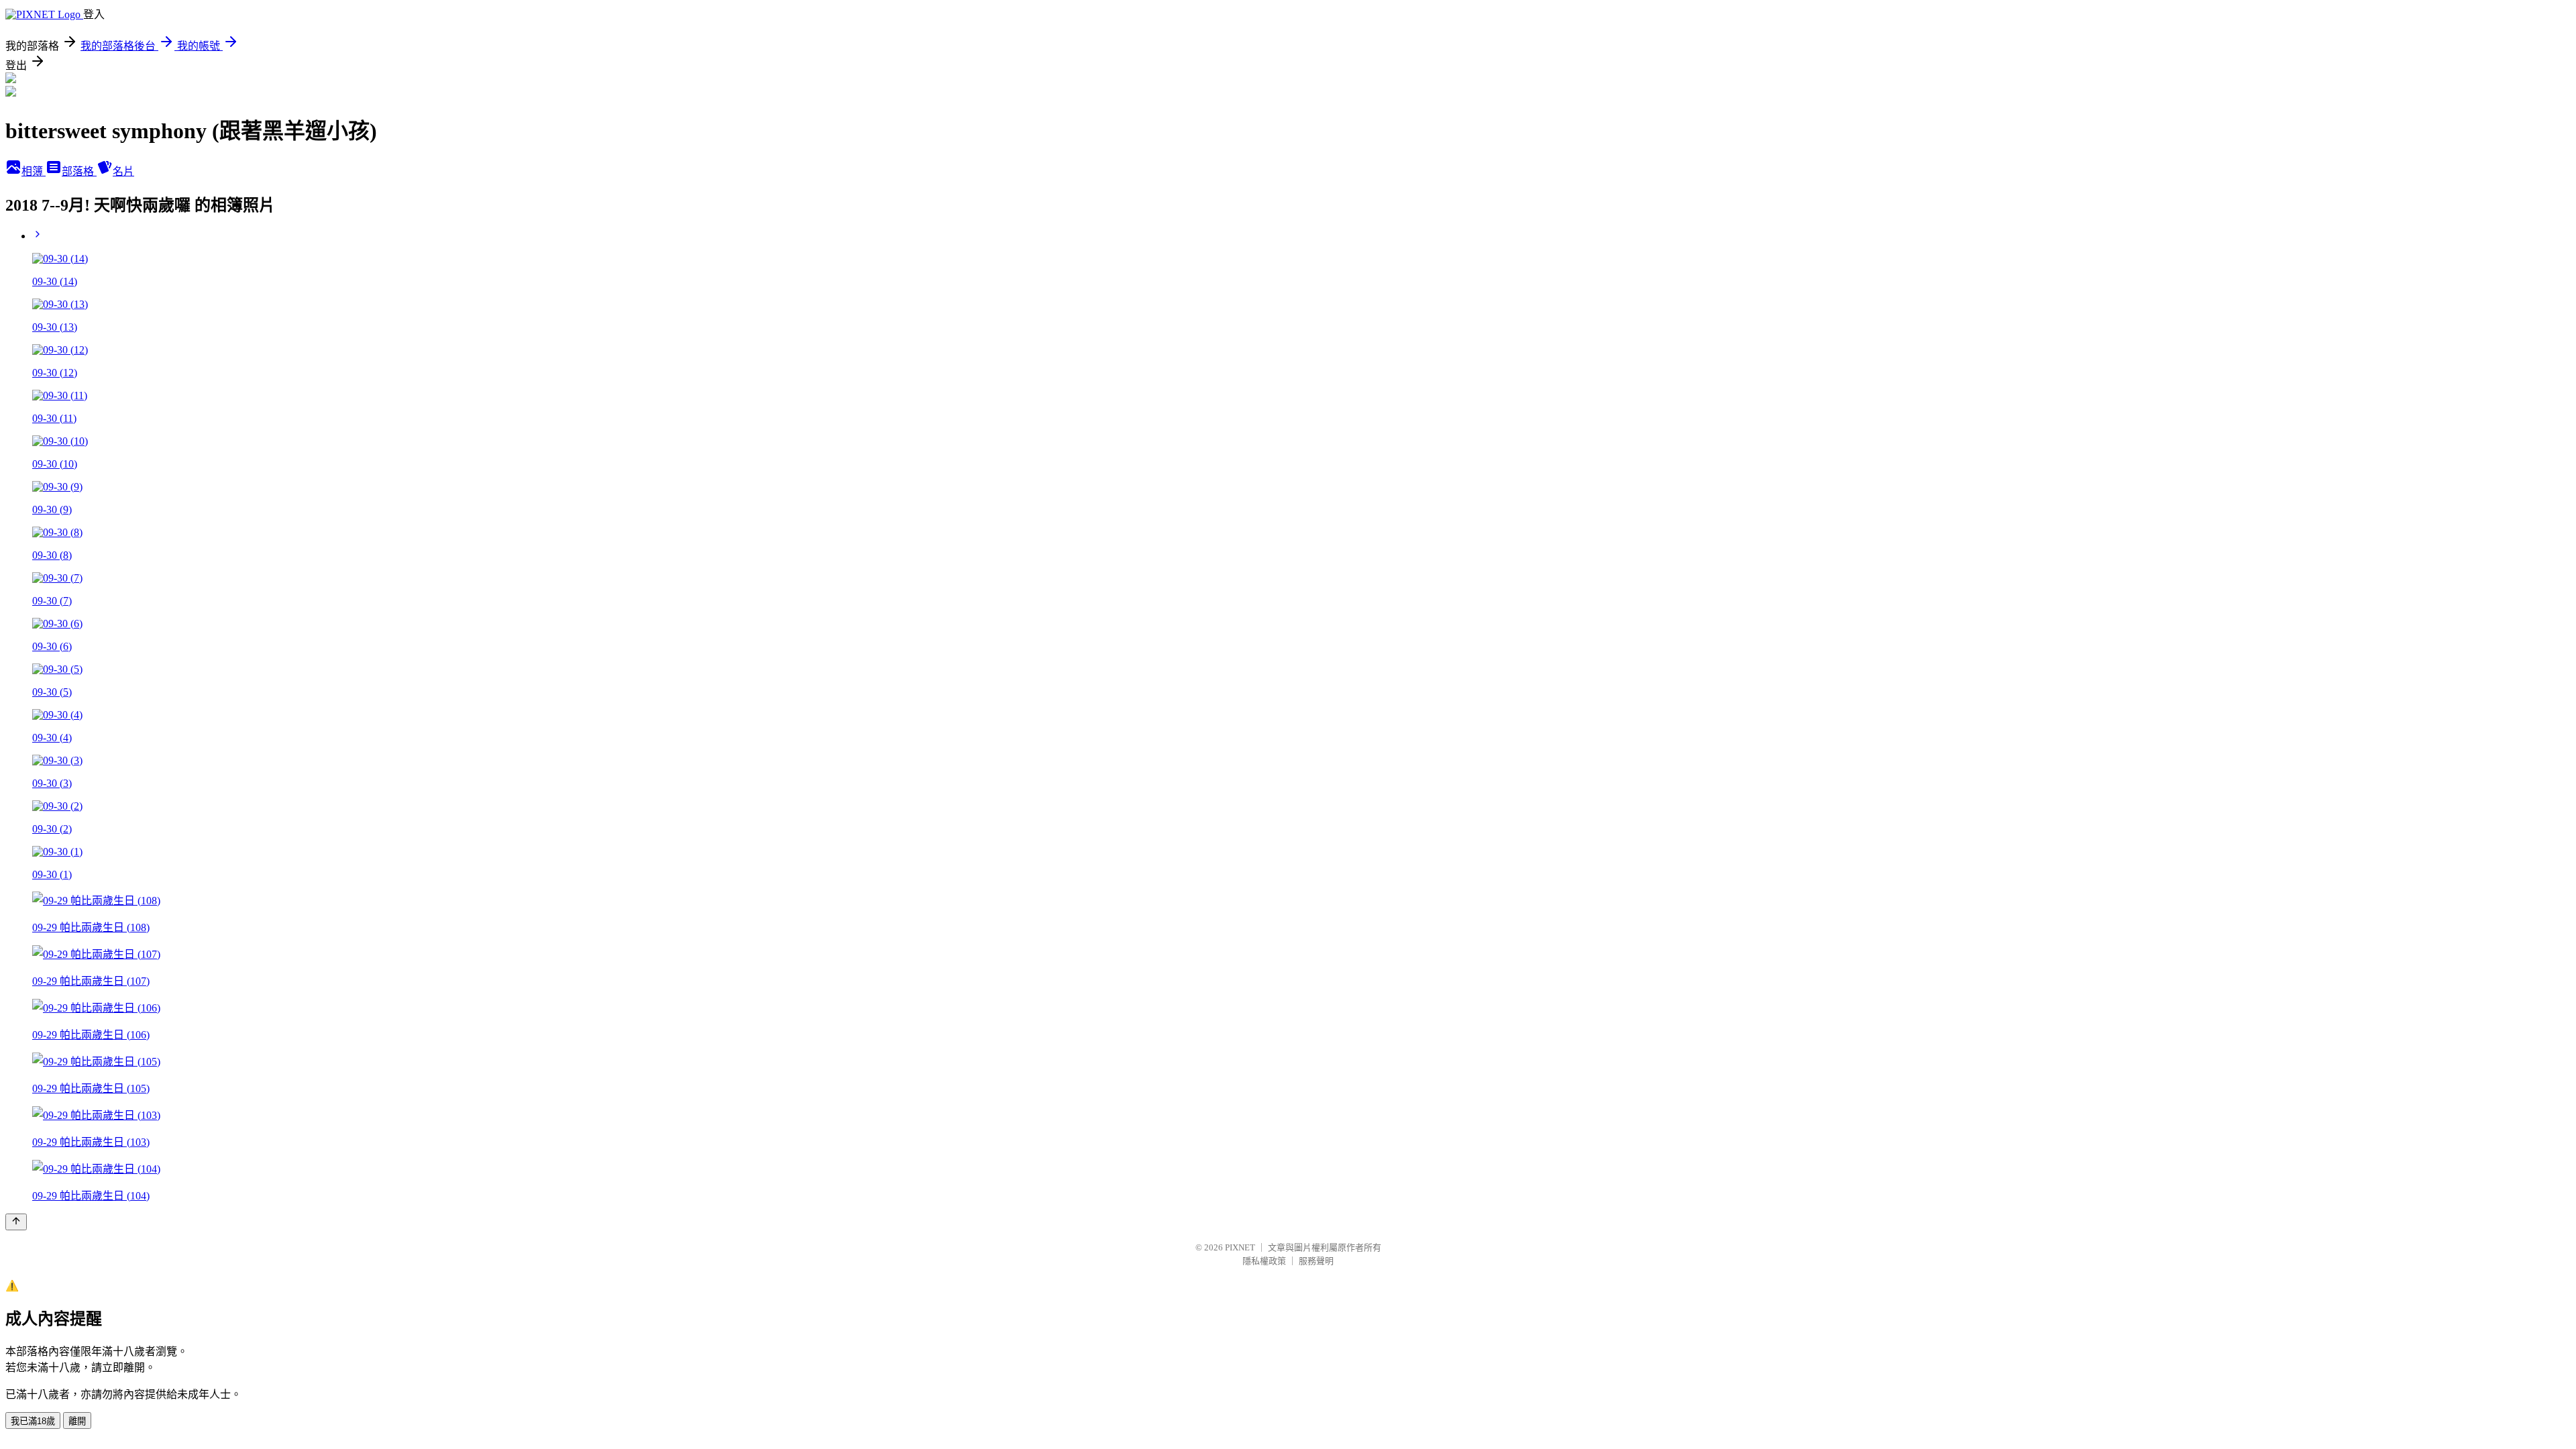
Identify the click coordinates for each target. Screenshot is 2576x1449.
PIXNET (1240, 1247)
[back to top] (16, 1222)
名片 (123, 171)
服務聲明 (1316, 1261)
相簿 (34, 171)
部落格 (79, 171)
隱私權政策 (1264, 1261)
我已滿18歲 (33, 1421)
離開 (77, 1421)
